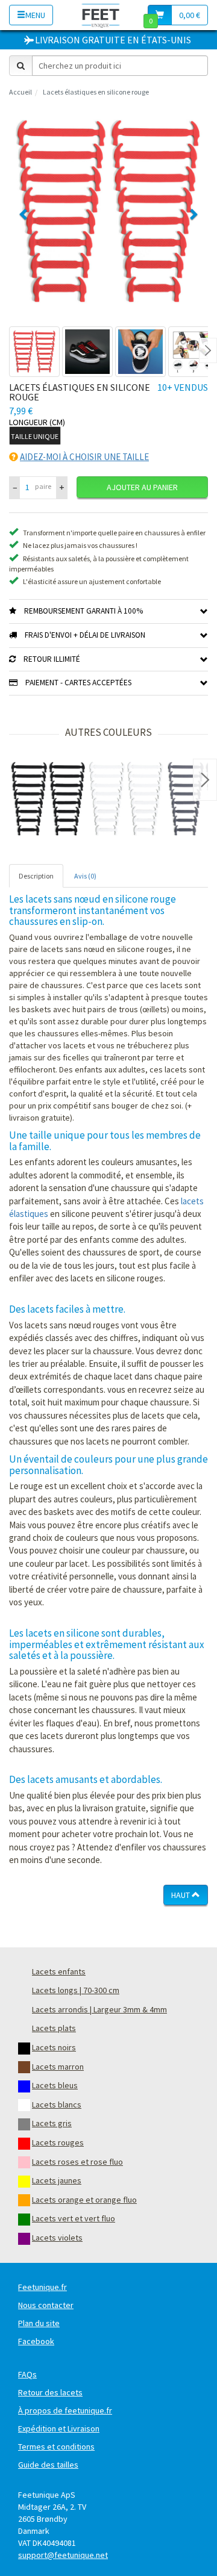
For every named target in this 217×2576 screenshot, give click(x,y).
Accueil (20, 92)
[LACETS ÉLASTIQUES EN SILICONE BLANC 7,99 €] (127, 799)
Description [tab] (36, 876)
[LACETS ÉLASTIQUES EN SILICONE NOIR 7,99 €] (48, 799)
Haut (181, 1895)
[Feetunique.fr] (101, 15)
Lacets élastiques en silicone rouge (96, 92)
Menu (35, 15)
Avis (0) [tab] (85, 876)
